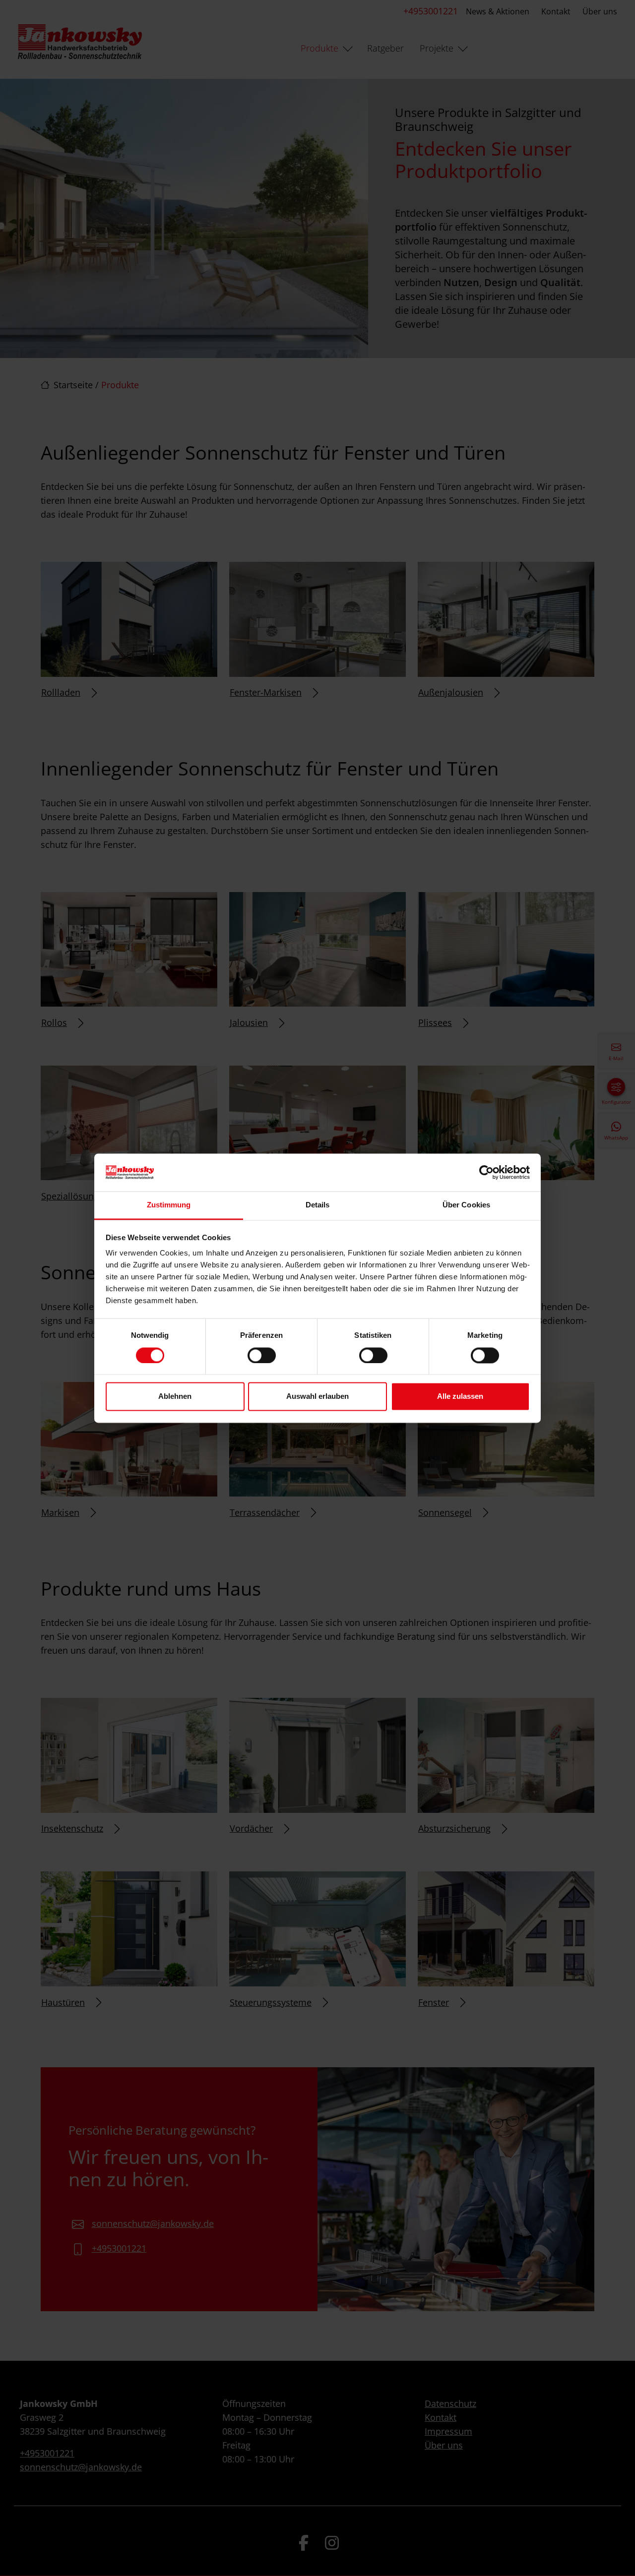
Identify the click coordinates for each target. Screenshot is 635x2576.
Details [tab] (318, 1205)
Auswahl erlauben (317, 1397)
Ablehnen (175, 1397)
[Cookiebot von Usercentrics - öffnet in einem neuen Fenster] (486, 1172)
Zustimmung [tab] (169, 1205)
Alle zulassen (460, 1397)
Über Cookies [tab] (466, 1205)
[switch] (262, 1355)
